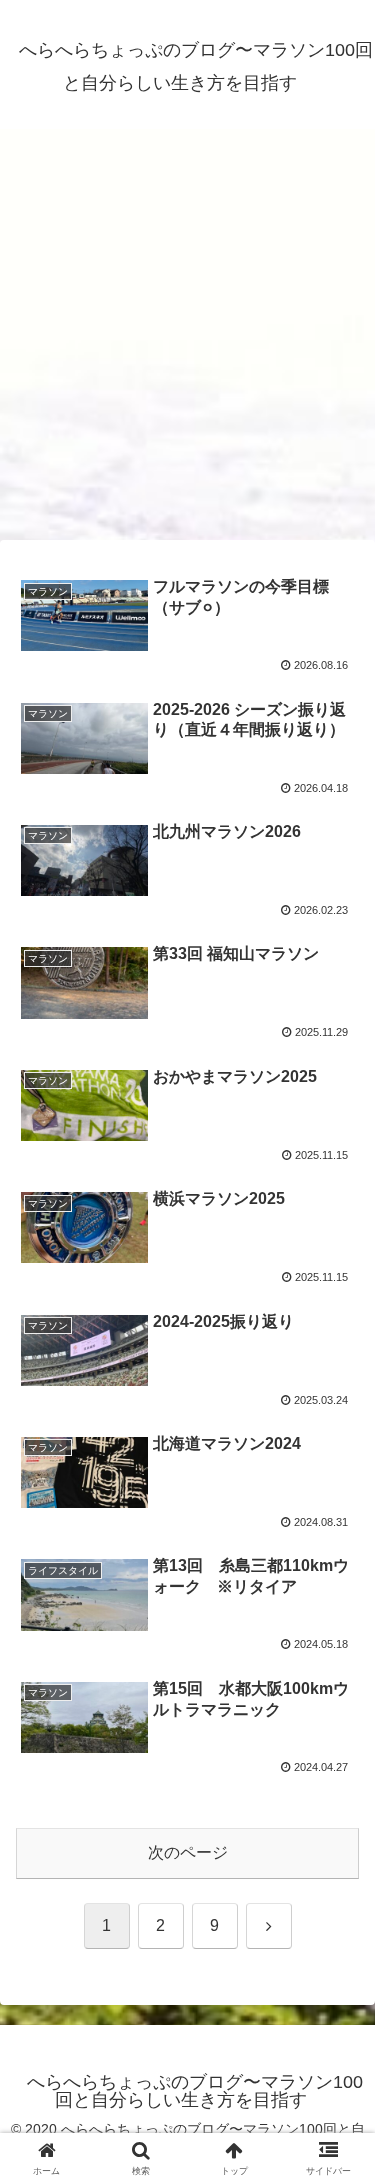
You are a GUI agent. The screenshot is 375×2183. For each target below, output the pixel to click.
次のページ (188, 1852)
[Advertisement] (187, 340)
